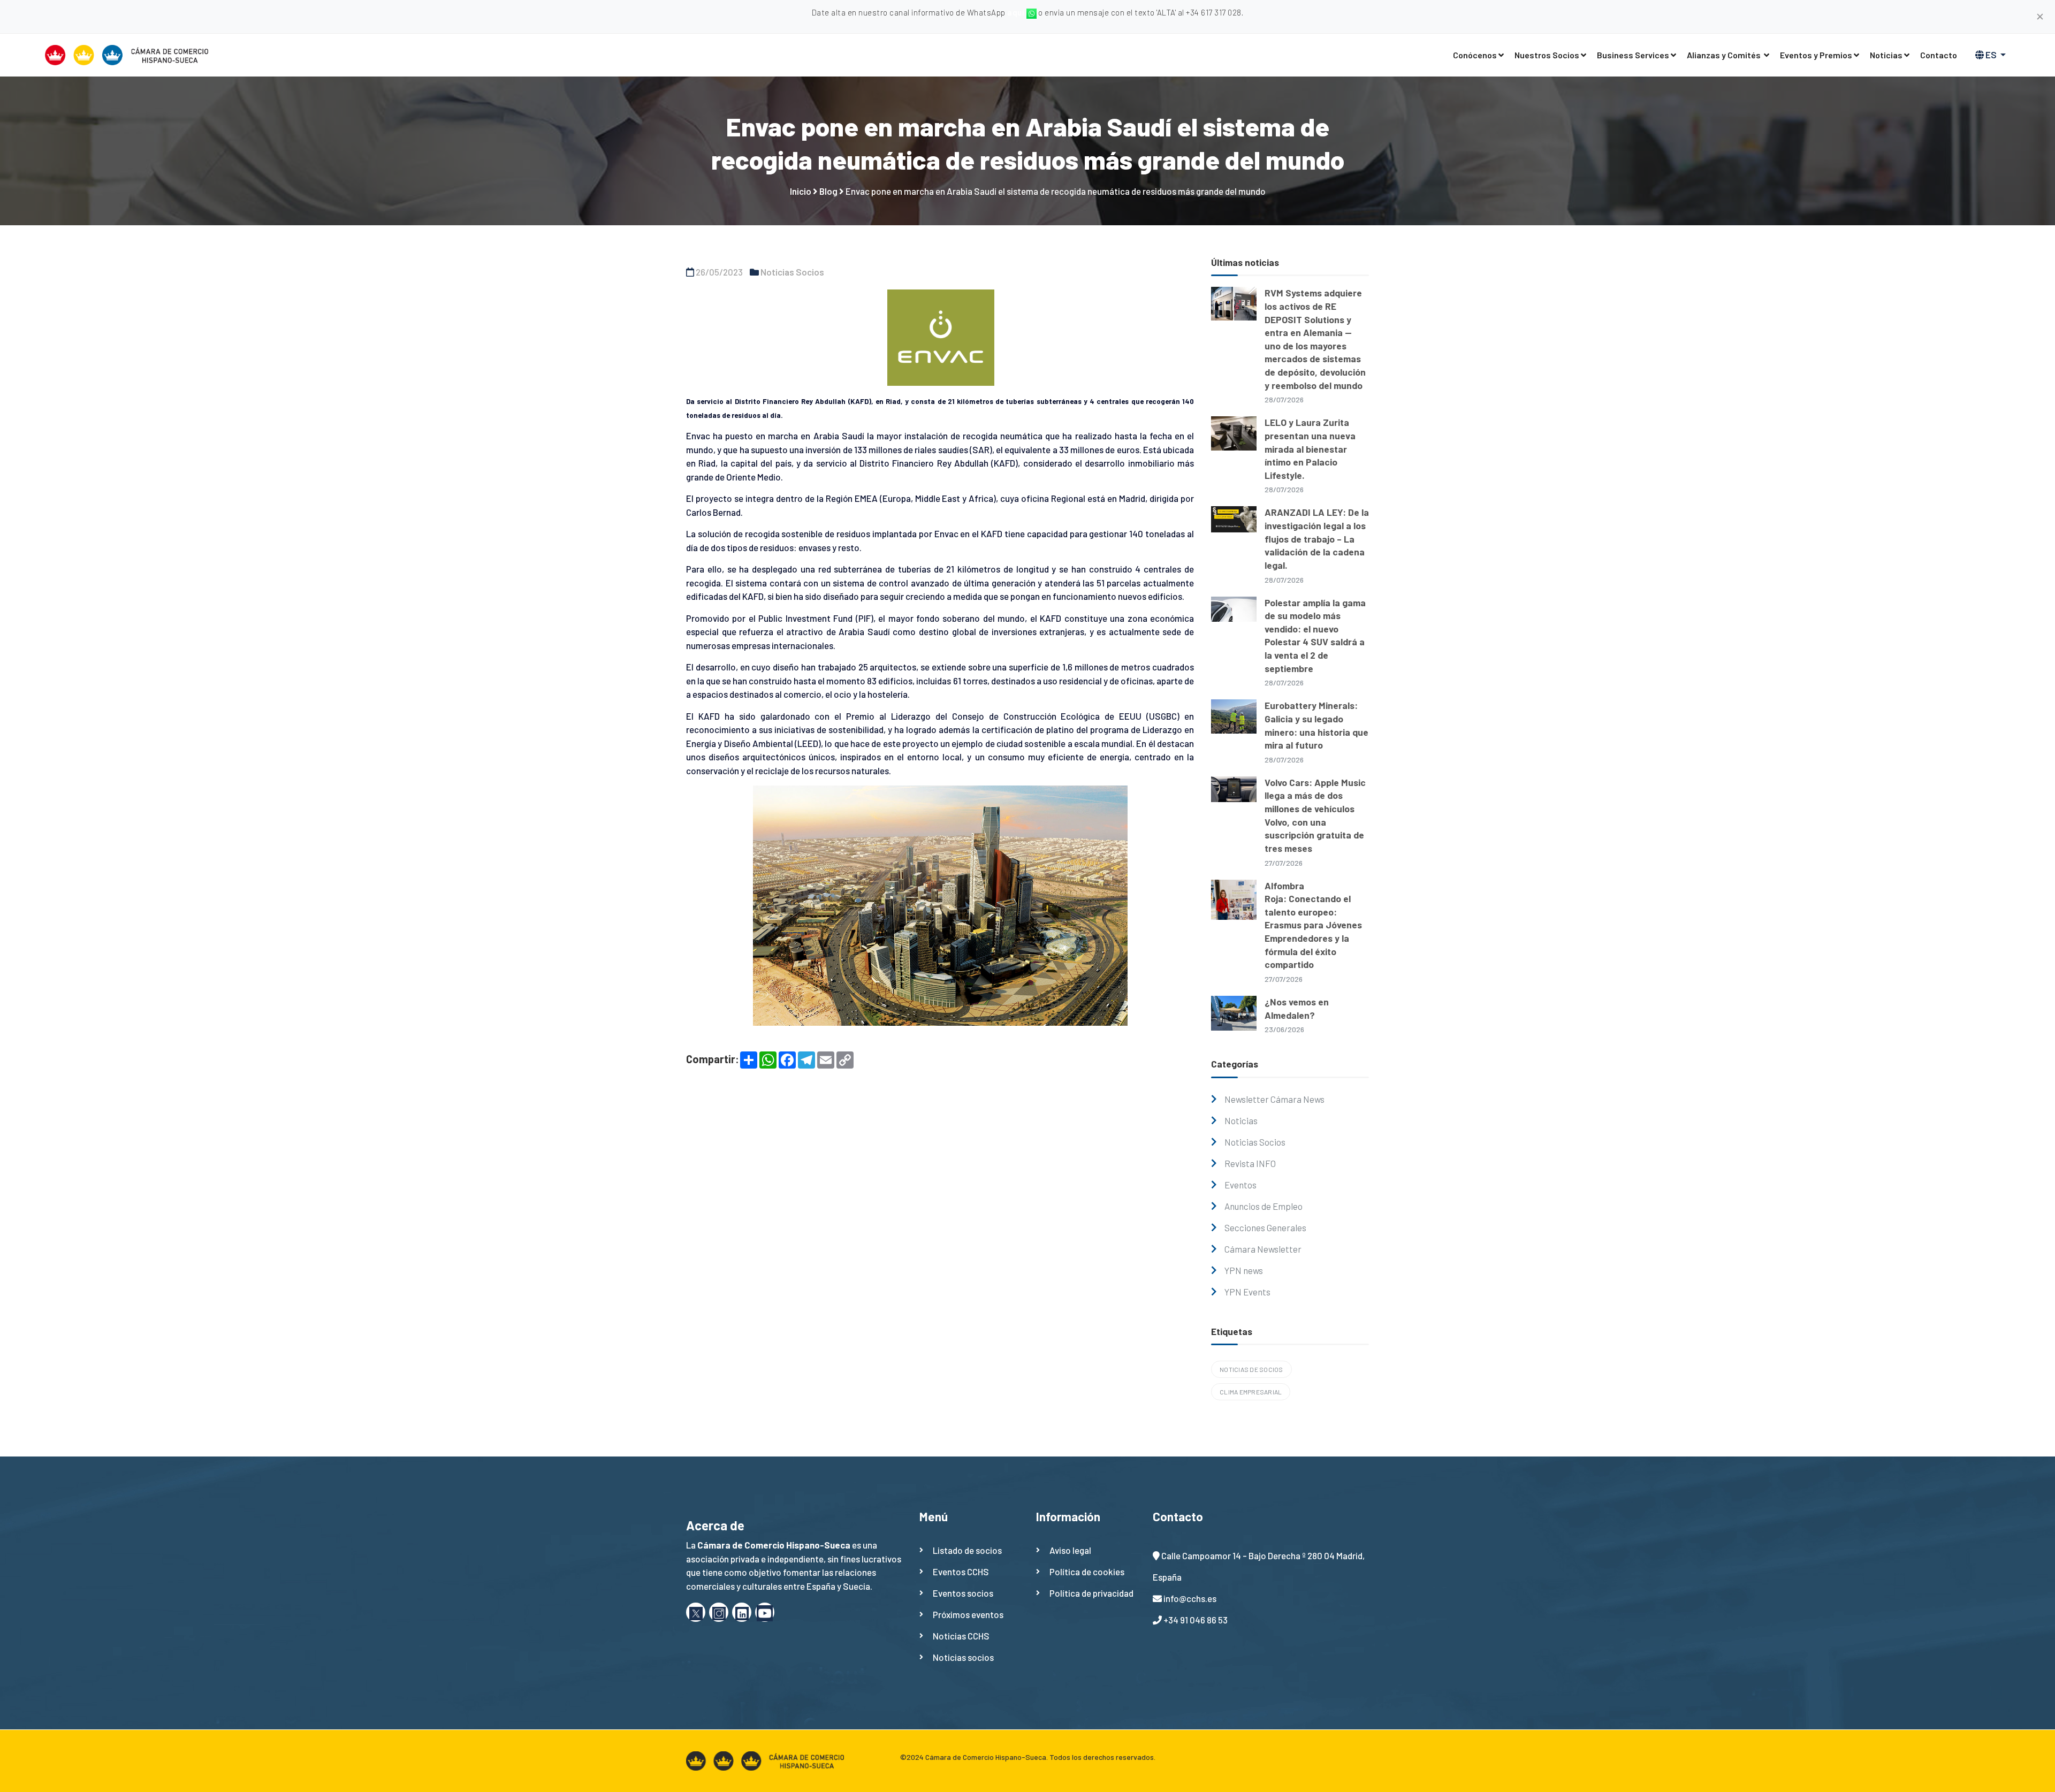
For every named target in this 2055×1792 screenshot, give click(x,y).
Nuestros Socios (1547, 55)
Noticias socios (963, 1657)
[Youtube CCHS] (765, 1612)
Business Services (1633, 55)
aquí (1017, 12)
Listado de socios (967, 1550)
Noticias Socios (792, 272)
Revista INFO (1250, 1163)
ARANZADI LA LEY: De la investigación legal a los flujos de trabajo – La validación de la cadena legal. (1317, 539)
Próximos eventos (968, 1614)
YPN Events (1247, 1292)
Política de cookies (1087, 1572)
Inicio (801, 191)
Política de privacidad (1091, 1593)
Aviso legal (1070, 1550)
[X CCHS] (696, 1612)
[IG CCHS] (719, 1612)
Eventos (1240, 1185)
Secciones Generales (1265, 1227)
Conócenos (1475, 55)
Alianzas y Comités (1725, 55)
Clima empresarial (1251, 1392)
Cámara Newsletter (1263, 1249)
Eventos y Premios (1816, 55)
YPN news (1244, 1270)
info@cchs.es (1190, 1598)
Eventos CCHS (961, 1572)
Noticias (1886, 55)
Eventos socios (963, 1593)
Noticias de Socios (1251, 1369)
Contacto (1939, 55)
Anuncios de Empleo (1264, 1206)
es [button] (1991, 55)
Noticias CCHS (961, 1636)
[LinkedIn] (742, 1612)
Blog (828, 191)
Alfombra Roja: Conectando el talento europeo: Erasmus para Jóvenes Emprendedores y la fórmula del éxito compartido (1313, 925)
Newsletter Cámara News (1274, 1099)
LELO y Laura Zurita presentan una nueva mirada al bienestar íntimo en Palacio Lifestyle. (1310, 449)
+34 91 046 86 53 (1196, 1620)
